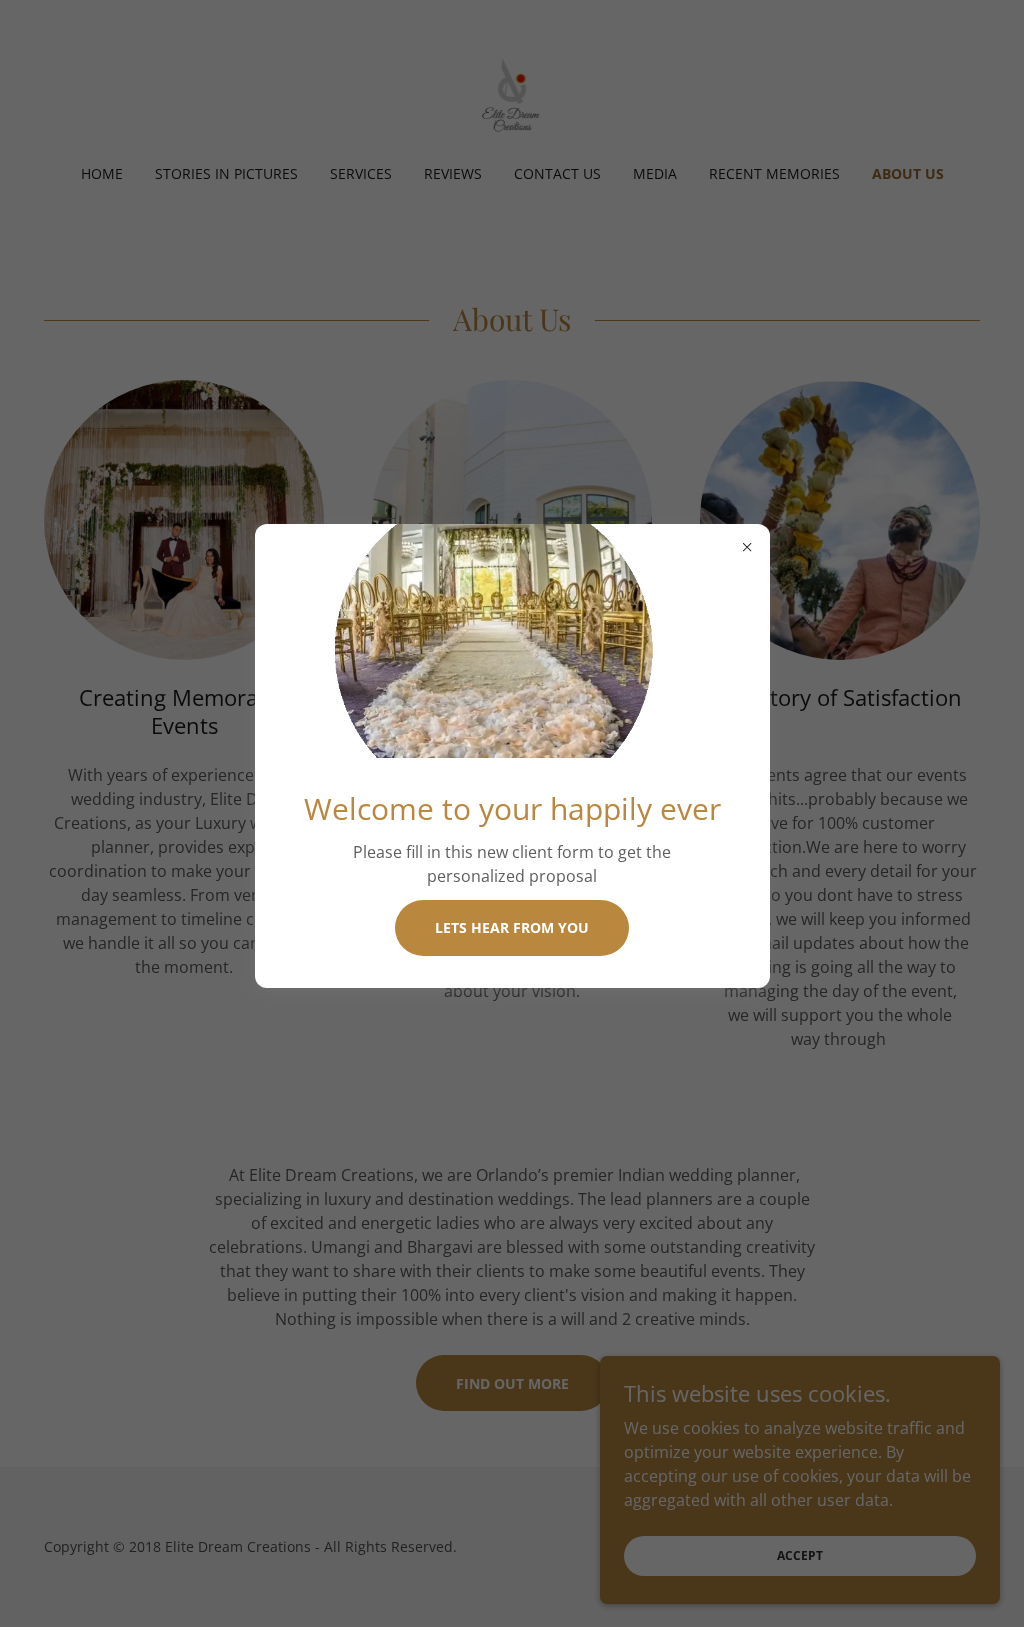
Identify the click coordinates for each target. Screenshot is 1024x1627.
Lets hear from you (512, 927)
